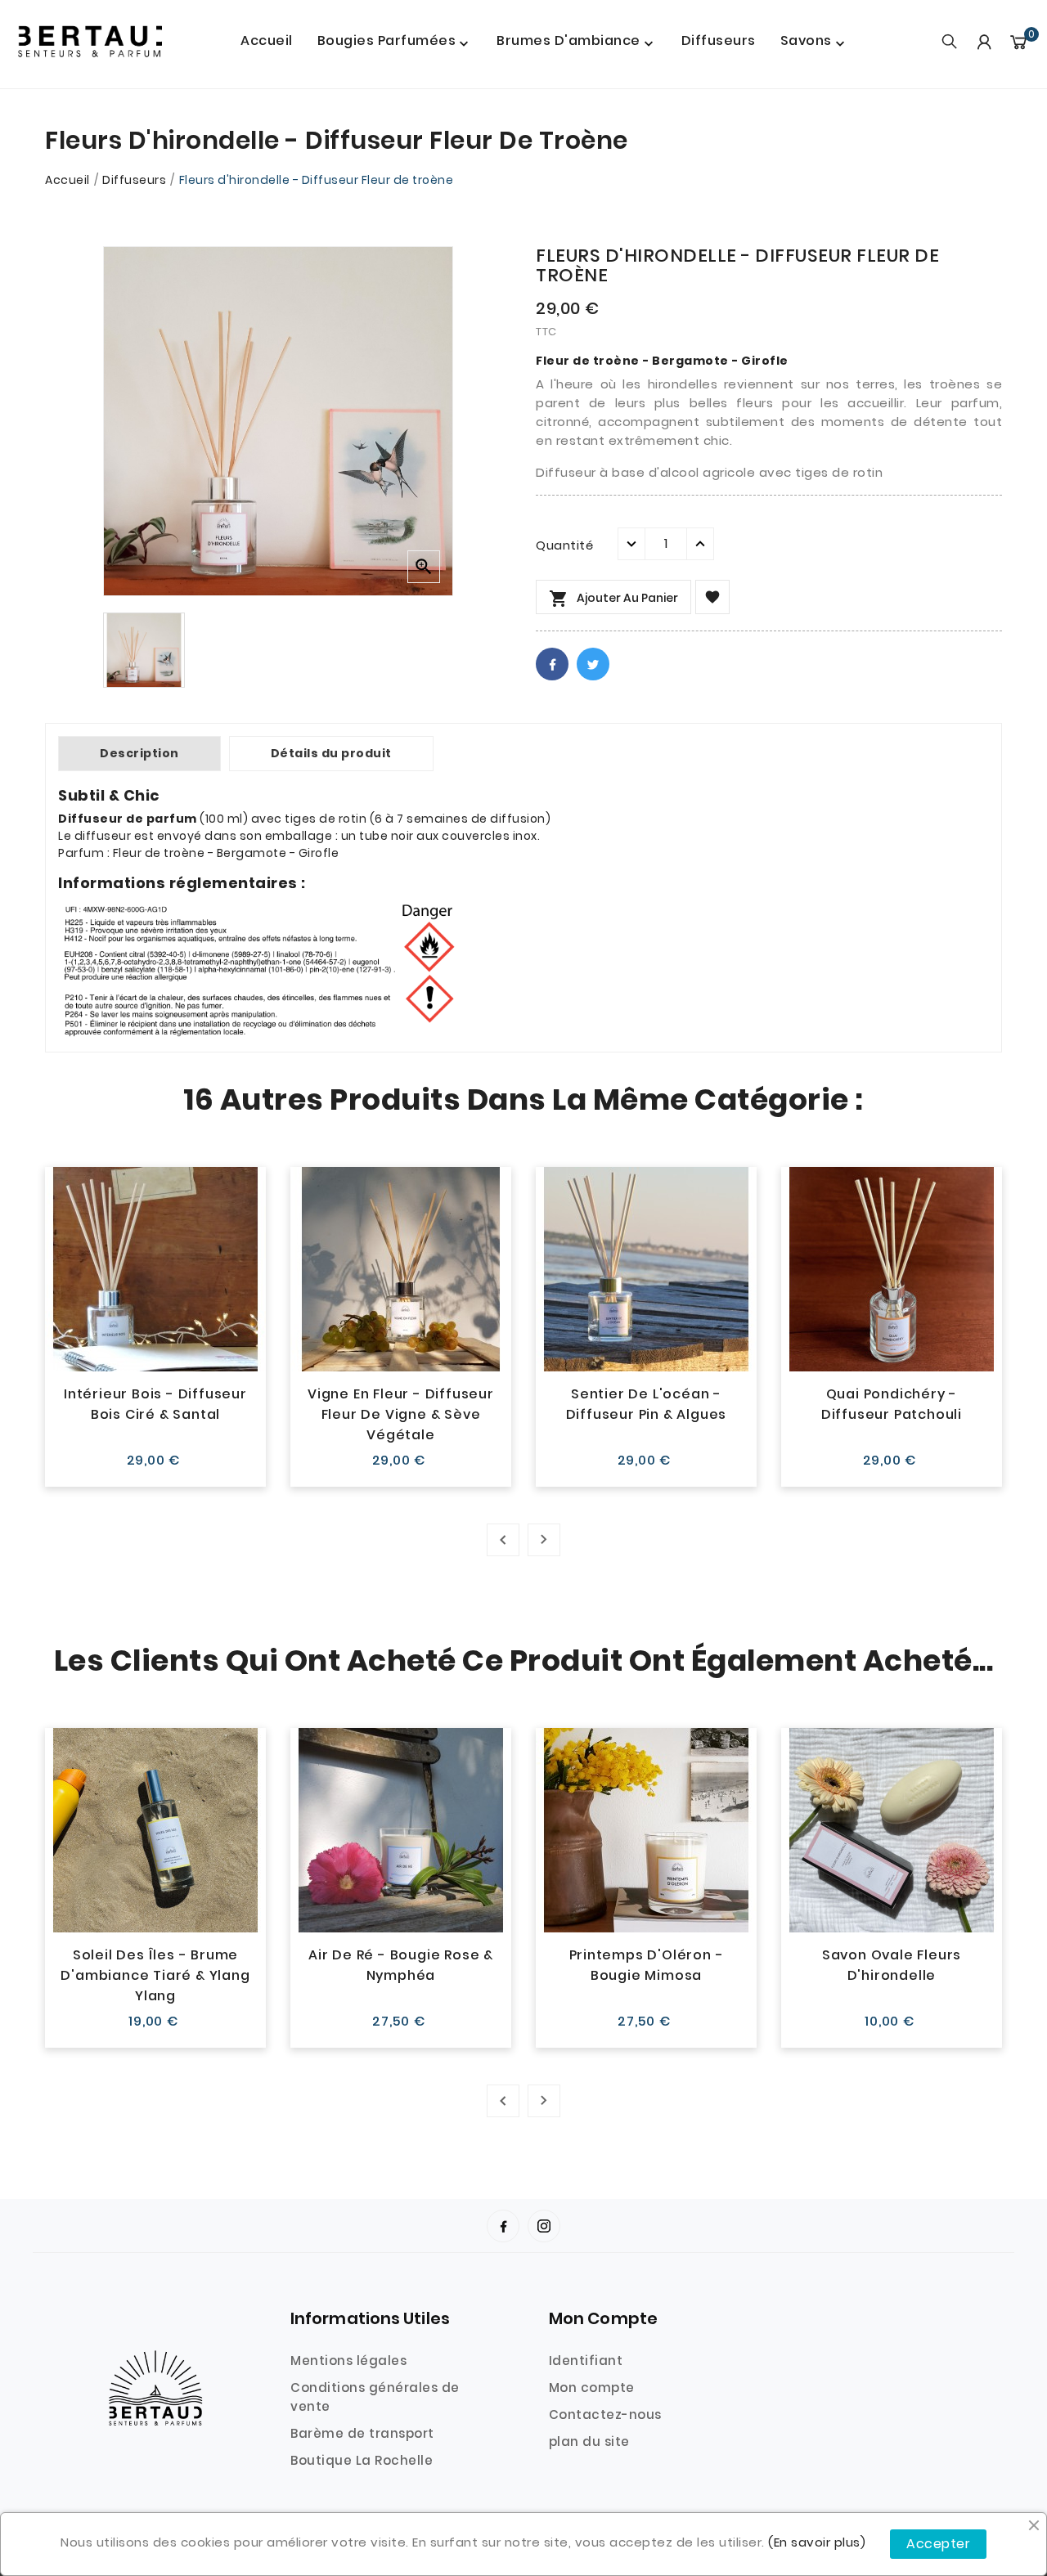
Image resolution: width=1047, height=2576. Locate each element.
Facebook (552, 664)
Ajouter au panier (613, 599)
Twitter (593, 664)
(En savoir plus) (817, 2542)
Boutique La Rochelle (362, 2460)
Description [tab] (139, 753)
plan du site (589, 2441)
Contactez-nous (605, 2414)
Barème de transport (362, 2433)
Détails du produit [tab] (331, 753)
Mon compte (592, 2388)
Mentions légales (348, 2361)
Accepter (938, 2544)
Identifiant (586, 2361)
